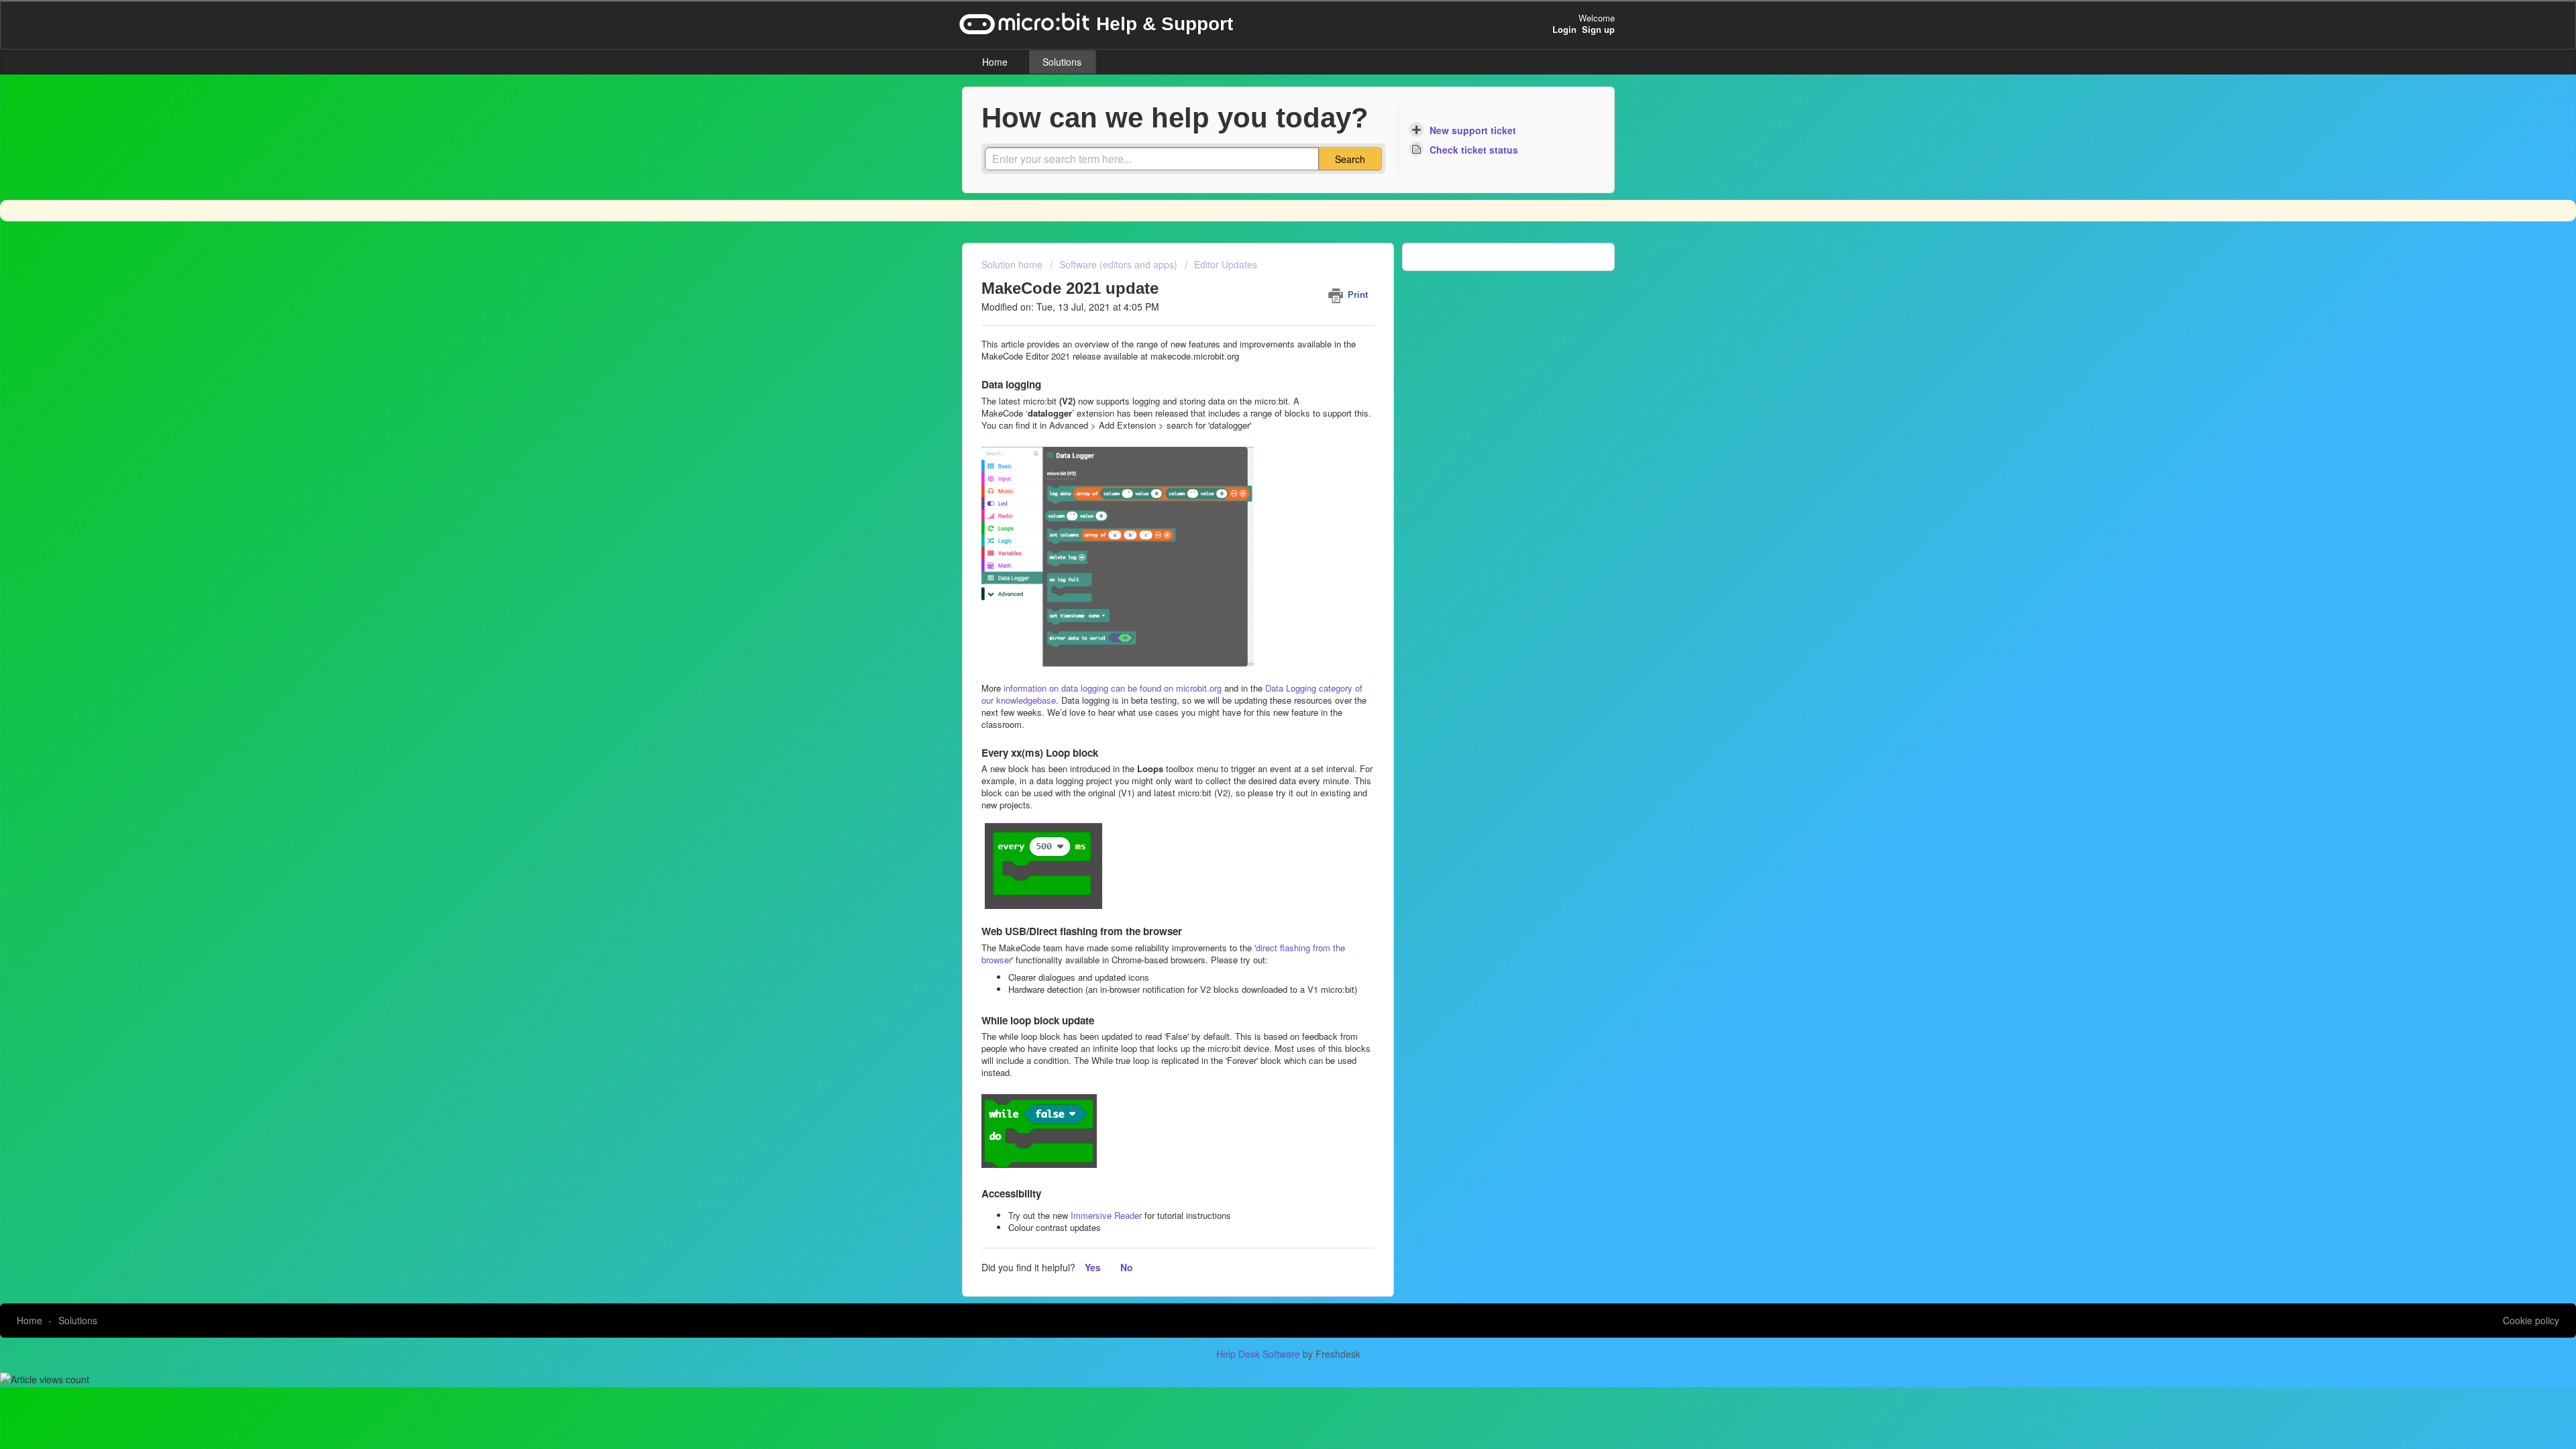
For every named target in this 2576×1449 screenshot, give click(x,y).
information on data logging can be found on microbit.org (1114, 688)
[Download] (1263, 562)
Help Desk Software (1259, 1354)
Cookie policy (2531, 1320)
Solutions (1062, 62)
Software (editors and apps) (1118, 264)
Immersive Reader (1106, 1215)
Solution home (1013, 264)
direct (1267, 948)
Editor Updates (1226, 264)
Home (995, 62)
